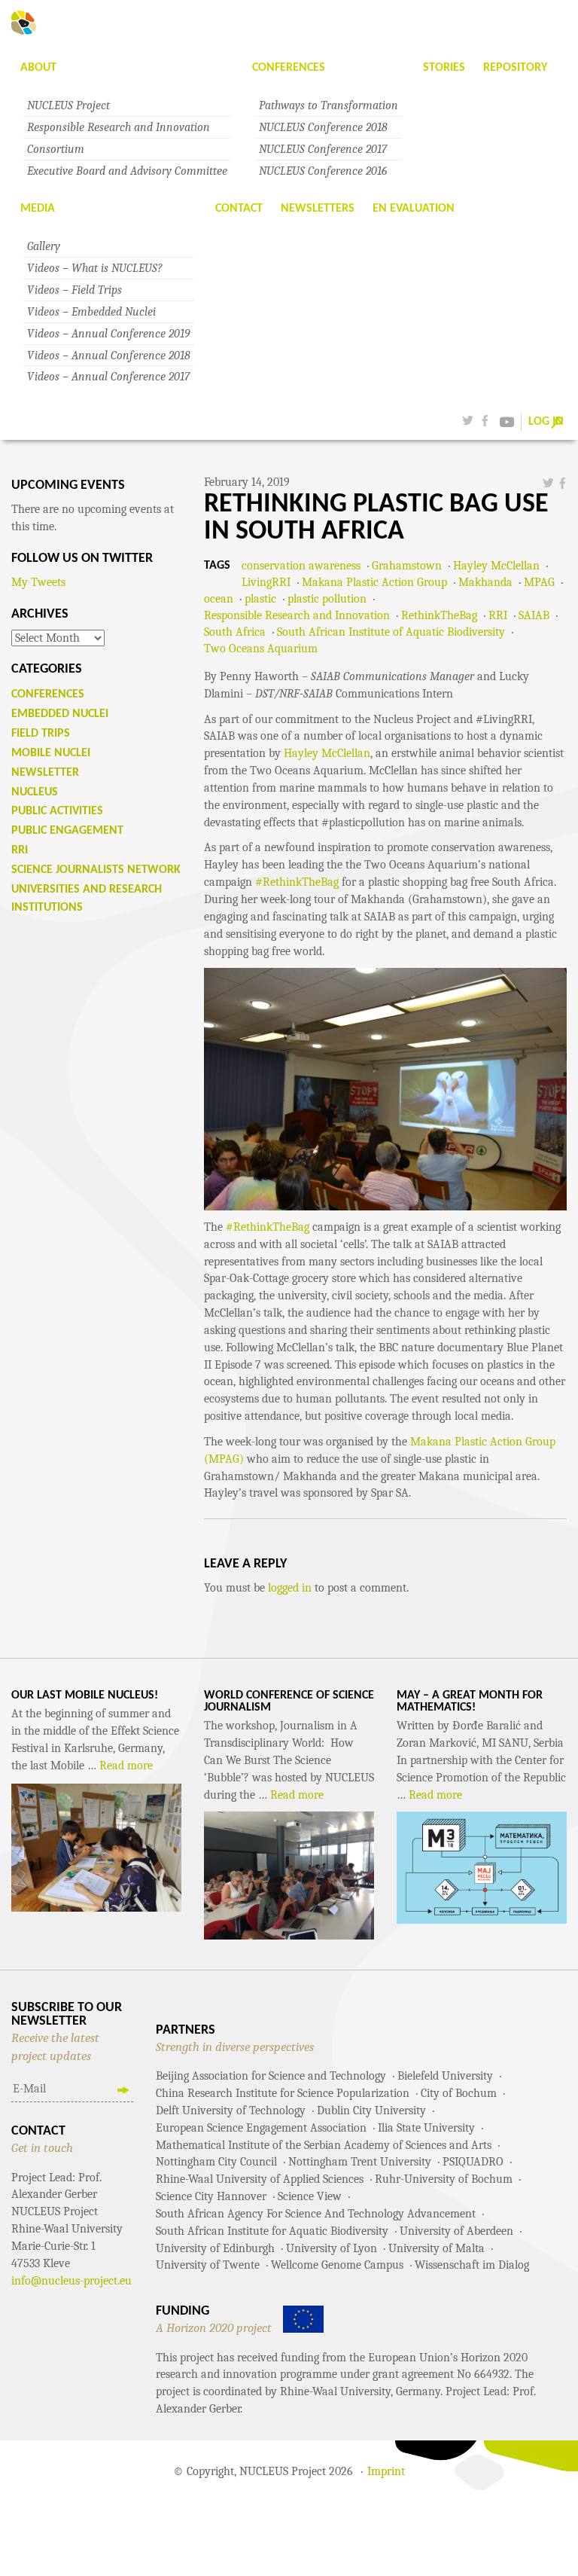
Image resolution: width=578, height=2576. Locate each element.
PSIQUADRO (473, 2162)
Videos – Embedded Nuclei (91, 312)
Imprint (386, 2471)
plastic (260, 599)
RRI (498, 615)
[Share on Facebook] (562, 482)
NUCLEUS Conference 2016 (323, 171)
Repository (515, 68)
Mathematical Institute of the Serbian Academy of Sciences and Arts (324, 2145)
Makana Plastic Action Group (374, 582)
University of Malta (437, 2248)
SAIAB (534, 615)
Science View (310, 2196)
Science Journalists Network (96, 870)
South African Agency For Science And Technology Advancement (316, 2214)
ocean (219, 599)
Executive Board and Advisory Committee (127, 171)
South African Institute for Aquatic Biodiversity (272, 2231)
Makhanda (485, 582)
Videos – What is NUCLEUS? (95, 268)
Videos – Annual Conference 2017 (108, 377)
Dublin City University (371, 2111)
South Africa (235, 632)
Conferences (289, 68)
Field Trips (41, 734)
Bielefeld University (445, 2076)
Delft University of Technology (231, 2111)
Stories (444, 68)
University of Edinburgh (215, 2248)
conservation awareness (301, 566)
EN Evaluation (414, 209)
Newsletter (45, 773)
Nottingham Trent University (360, 2162)
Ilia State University (426, 2128)
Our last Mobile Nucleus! (85, 1695)
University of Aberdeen (456, 2231)
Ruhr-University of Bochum (444, 2179)
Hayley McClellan (496, 566)
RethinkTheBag (439, 615)
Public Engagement (67, 831)
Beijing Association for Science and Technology (271, 2076)
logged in (290, 1588)
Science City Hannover (211, 2196)
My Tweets (38, 582)
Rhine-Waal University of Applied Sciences (260, 2179)
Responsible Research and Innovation (119, 127)
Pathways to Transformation (329, 105)
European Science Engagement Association (261, 2128)
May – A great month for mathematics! (470, 1702)
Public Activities (57, 811)
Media (38, 209)
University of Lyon (332, 2248)
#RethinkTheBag (297, 882)
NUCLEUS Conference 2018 (323, 127)
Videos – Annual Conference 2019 (108, 334)
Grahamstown (407, 566)
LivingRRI (266, 582)
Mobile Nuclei (51, 753)
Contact (239, 209)
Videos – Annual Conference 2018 (109, 356)
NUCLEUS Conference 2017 (323, 149)
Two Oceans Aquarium (261, 649)
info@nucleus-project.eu (71, 2281)
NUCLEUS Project (68, 105)
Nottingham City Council (216, 2162)
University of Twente (208, 2265)
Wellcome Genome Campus (337, 2265)
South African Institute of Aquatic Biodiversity (391, 632)
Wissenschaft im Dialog (472, 2265)
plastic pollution (327, 599)
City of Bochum (459, 2093)
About (38, 68)
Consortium (56, 149)
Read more (126, 1766)
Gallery (44, 246)
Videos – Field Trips (75, 290)
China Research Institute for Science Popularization (283, 2093)
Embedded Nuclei (60, 714)
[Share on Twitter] (548, 482)
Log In (546, 422)
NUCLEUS (35, 792)
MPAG (539, 582)
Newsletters (318, 209)
